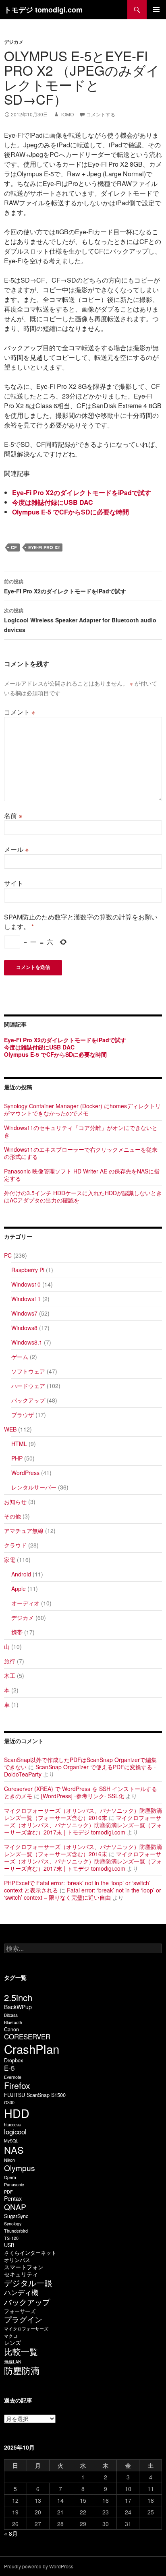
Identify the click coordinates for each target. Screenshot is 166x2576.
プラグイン (23, 2319)
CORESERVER (27, 2037)
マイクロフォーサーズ (26, 2329)
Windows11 (26, 1299)
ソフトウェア (28, 1371)
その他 (12, 1516)
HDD (17, 2113)
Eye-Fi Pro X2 (44, 547)
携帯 (17, 1632)
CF (14, 547)
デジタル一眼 (28, 2283)
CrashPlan (32, 2049)
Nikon (9, 2160)
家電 (10, 1560)
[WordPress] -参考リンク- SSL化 (83, 1796)
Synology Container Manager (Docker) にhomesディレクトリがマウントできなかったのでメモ (82, 1109)
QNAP (15, 2207)
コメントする (101, 114)
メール (16, 849)
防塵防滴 (22, 2370)
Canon (11, 2029)
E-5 (9, 2068)
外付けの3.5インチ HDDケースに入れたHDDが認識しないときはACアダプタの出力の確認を (83, 1196)
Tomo (67, 114)
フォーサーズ (20, 2311)
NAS (14, 2150)
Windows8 (24, 1328)
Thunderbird (16, 2231)
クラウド (15, 1545)
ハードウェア (28, 1386)
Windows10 (26, 1284)
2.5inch (18, 1997)
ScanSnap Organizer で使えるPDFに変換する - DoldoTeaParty (80, 1770)
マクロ (11, 2336)
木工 (10, 1675)
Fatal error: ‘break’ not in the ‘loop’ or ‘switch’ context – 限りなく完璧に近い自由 (83, 1894)
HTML (19, 1444)
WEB (10, 1429)
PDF (8, 2192)
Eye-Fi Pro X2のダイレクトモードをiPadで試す (82, 493)
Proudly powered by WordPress (39, 2566)
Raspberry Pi (28, 1270)
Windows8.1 (27, 1342)
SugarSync (16, 2216)
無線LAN (13, 2362)
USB (9, 2245)
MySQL (11, 2141)
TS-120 (11, 2238)
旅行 (10, 1661)
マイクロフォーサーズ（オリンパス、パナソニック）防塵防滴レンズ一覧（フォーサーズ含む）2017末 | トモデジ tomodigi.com (83, 1825)
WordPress (25, 1473)
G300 (9, 2102)
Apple (19, 1589)
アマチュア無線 (24, 1531)
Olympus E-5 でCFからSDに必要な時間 (71, 512)
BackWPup (18, 2007)
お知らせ (15, 1502)
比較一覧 (21, 2351)
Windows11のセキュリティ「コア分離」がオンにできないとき (81, 1131)
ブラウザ (23, 1415)
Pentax (13, 2198)
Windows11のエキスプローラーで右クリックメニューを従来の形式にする (81, 1153)
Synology (13, 2224)
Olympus (20, 2168)
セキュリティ (21, 2274)
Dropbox (13, 2060)
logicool (15, 2132)
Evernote (13, 2077)
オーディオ (25, 1603)
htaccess (12, 2125)
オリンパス (17, 2260)
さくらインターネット (30, 2253)
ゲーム (20, 1357)
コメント (20, 712)
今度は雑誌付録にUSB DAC (53, 502)
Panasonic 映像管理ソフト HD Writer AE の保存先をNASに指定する (82, 1175)
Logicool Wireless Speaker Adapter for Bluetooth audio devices (80, 620)
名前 (13, 815)
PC (8, 1255)
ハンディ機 (21, 2292)
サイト (14, 883)
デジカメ (14, 42)
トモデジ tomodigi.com (43, 10)
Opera (10, 2177)
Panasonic (14, 2185)
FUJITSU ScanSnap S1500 (35, 2095)
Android (21, 1574)
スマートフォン (24, 2267)
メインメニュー (156, 10)
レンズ (12, 2343)
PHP (17, 1458)
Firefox (17, 2085)
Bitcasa (11, 2015)
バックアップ (28, 1400)
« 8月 (11, 2533)
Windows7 (24, 1313)
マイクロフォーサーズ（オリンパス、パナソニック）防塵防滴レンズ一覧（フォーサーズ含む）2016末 (83, 1814)
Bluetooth (13, 2022)
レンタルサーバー (34, 1487)
